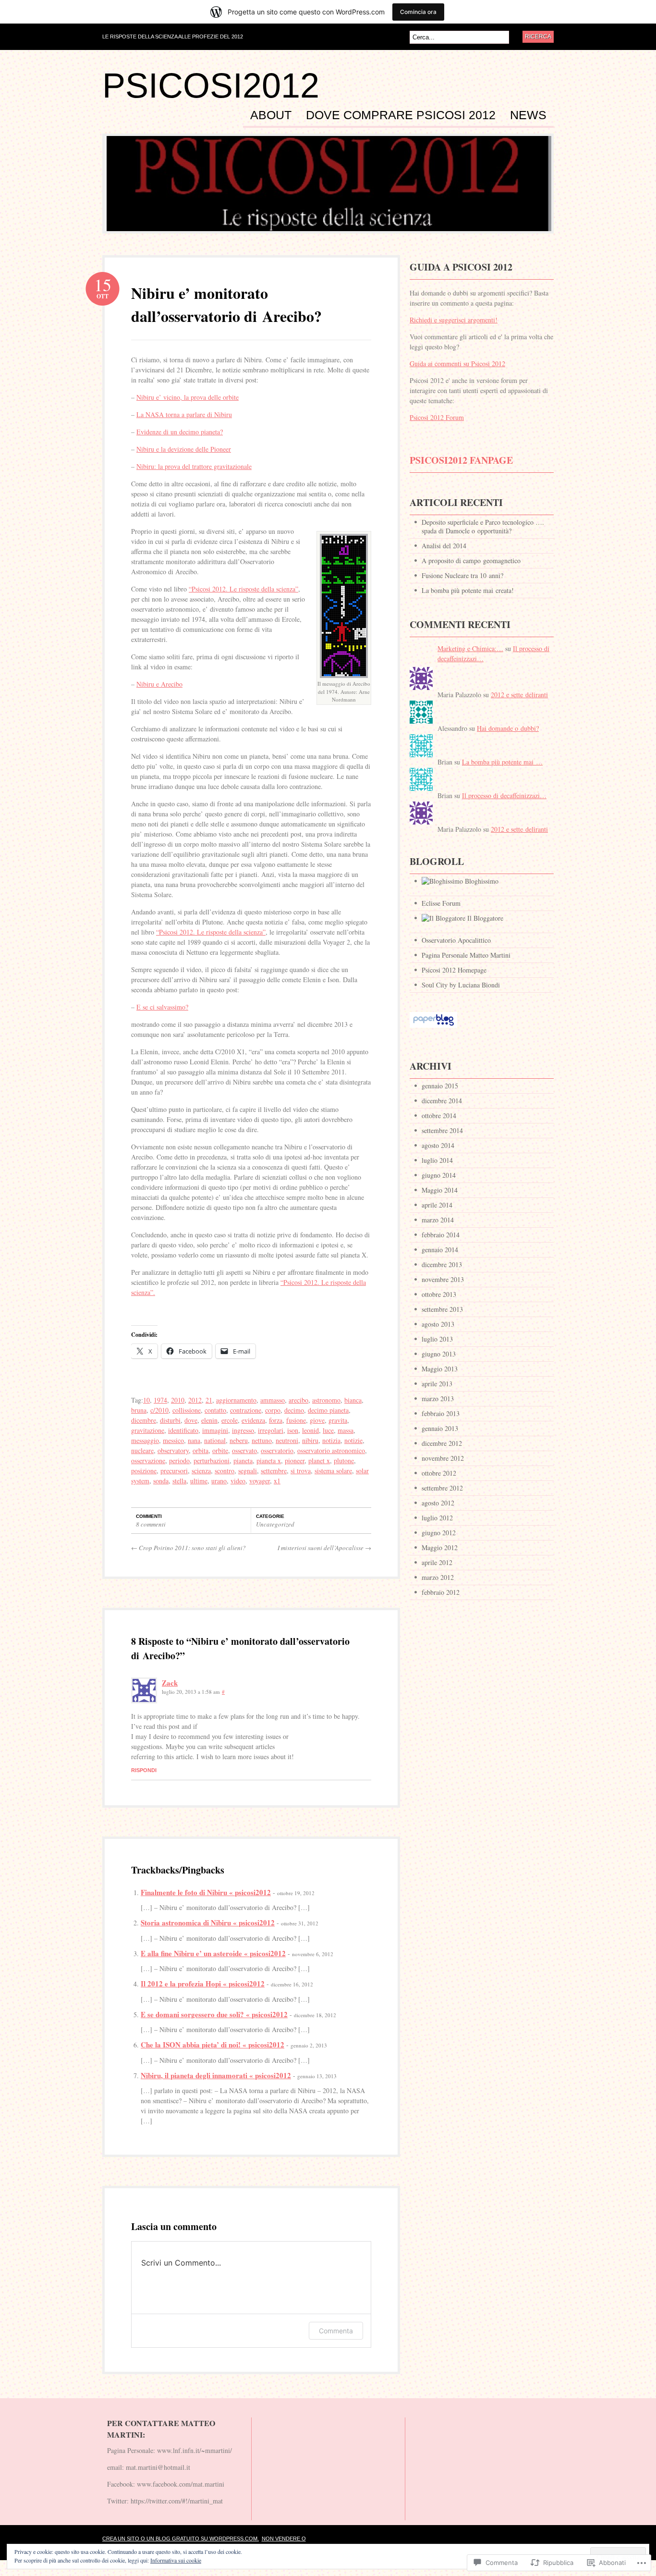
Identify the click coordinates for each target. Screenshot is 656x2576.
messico (173, 1440)
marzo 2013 (438, 1399)
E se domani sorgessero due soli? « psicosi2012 (214, 2014)
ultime (199, 1481)
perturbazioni (212, 1461)
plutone (344, 1461)
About (271, 115)
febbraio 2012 (441, 1592)
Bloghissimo (481, 881)
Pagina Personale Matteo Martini (466, 955)
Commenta (336, 2331)
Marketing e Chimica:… (470, 648)
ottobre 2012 (439, 1473)
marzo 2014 (438, 1220)
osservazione (148, 1461)
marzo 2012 (438, 1577)
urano (219, 1481)
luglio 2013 (437, 1339)
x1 (277, 1481)
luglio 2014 (437, 1160)
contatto (215, 1410)
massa (346, 1430)
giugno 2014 (439, 1175)
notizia (331, 1440)
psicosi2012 (211, 86)
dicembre (144, 1420)
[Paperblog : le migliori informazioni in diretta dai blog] (433, 1032)
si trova (301, 1471)
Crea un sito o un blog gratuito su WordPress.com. (181, 2539)
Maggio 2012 (440, 1547)
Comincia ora (418, 12)
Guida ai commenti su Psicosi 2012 (457, 364)
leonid (310, 1430)
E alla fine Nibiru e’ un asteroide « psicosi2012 (213, 1953)
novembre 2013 (443, 1279)
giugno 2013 (439, 1354)
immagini (215, 1430)
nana (194, 1440)
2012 (195, 1400)
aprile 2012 (437, 1562)
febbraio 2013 (441, 1413)
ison (293, 1430)
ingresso (243, 1430)
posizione (144, 1471)
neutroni (287, 1440)
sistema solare (333, 1471)
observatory (173, 1450)
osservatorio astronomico (331, 1450)
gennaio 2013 (440, 1428)
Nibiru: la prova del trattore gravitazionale (194, 466)
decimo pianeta (328, 1410)
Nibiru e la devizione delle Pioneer (184, 449)
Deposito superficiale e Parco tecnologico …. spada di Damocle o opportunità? (483, 526)
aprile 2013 (437, 1384)
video (238, 1481)
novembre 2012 (443, 1458)
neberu (239, 1440)
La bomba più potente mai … (502, 762)
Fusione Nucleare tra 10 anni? (462, 575)
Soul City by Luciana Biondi (461, 985)
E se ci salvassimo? (162, 1007)
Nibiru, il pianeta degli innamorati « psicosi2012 (216, 2075)
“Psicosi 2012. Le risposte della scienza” (243, 589)
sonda (161, 1481)
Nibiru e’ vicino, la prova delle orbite (188, 397)
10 (146, 1400)
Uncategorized (275, 1524)
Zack (170, 1683)
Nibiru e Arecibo (159, 684)
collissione (187, 1410)
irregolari (271, 1430)
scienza (201, 1471)
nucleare (142, 1450)
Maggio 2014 (440, 1190)
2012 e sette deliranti (519, 695)
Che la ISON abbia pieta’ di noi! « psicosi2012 (213, 2045)
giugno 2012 (439, 1533)
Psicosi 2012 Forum (437, 417)
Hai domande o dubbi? (508, 728)
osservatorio (277, 1450)
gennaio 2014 (440, 1250)
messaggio (145, 1440)
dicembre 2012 (442, 1443)
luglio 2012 (437, 1518)
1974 (160, 1400)
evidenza (253, 1420)
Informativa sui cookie (176, 2560)
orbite (220, 1450)
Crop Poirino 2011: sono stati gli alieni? (188, 1548)
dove (191, 1420)
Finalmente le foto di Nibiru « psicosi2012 (206, 1892)
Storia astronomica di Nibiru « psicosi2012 (208, 1923)
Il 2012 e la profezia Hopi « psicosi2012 (203, 1984)
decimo (294, 1410)
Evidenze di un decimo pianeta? (180, 432)
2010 (178, 1400)
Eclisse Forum (441, 903)
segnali (248, 1471)
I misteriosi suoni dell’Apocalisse (324, 1548)
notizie (353, 1440)
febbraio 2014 (441, 1235)
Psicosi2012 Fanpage (461, 460)
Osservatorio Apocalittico (456, 940)
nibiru (310, 1440)
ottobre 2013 (439, 1294)
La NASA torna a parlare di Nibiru (184, 414)
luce (328, 1430)
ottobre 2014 (439, 1115)
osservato (244, 1450)
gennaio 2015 (440, 1086)
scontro (225, 1471)
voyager (260, 1481)
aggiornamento (236, 1400)
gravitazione (148, 1430)
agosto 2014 (438, 1145)
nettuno (262, 1440)
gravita (338, 1420)
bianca (353, 1400)
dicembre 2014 (442, 1101)
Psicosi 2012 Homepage (454, 970)
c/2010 (159, 1410)
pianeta (243, 1461)
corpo (273, 1410)
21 (209, 1400)
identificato (183, 1430)
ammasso (273, 1400)
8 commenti (151, 1524)
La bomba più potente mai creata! (468, 590)
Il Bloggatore (484, 918)
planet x (319, 1461)
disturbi (170, 1420)
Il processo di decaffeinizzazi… (504, 795)
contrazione (246, 1410)
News (528, 115)
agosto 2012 (438, 1503)
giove (317, 1420)
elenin (209, 1420)
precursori (174, 1471)
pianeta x (269, 1461)
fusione (296, 1420)
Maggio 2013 (440, 1369)
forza (276, 1420)
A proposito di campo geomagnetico (471, 561)
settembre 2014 (442, 1130)
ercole (230, 1420)
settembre (274, 1471)
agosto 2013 (438, 1324)
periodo (179, 1461)
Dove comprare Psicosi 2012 (401, 115)
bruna (139, 1410)
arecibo (298, 1400)
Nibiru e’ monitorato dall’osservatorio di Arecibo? (226, 304)
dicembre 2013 (442, 1264)
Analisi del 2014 (444, 546)
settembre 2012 (442, 1488)
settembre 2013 (442, 1309)
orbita (200, 1450)
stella (179, 1481)
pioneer (295, 1461)
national (215, 1440)
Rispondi (144, 1770)
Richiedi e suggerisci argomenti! (454, 320)
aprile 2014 (437, 1205)
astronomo (326, 1400)
